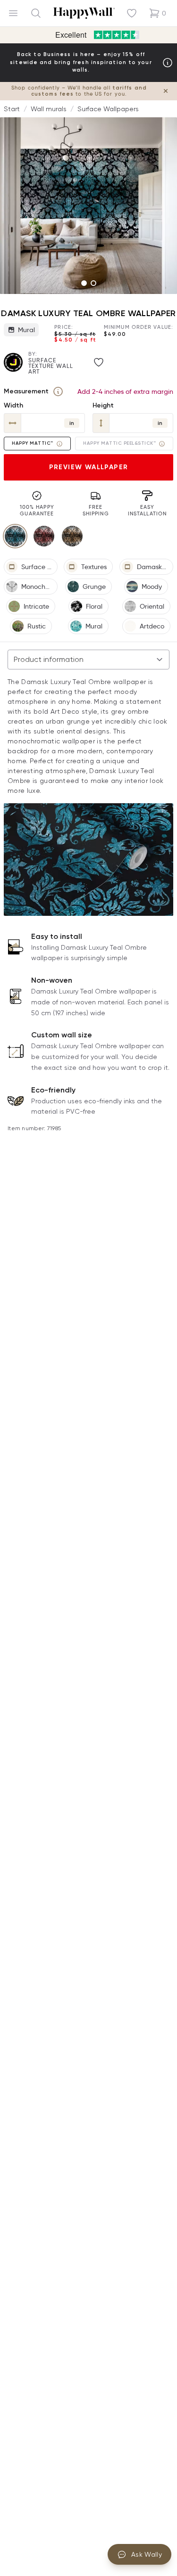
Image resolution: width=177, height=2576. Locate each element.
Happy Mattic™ (33, 443)
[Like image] (99, 362)
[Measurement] (58, 391)
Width (13, 405)
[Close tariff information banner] (166, 91)
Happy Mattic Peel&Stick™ (119, 443)
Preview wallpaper (89, 467)
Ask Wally (147, 2554)
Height (103, 405)
